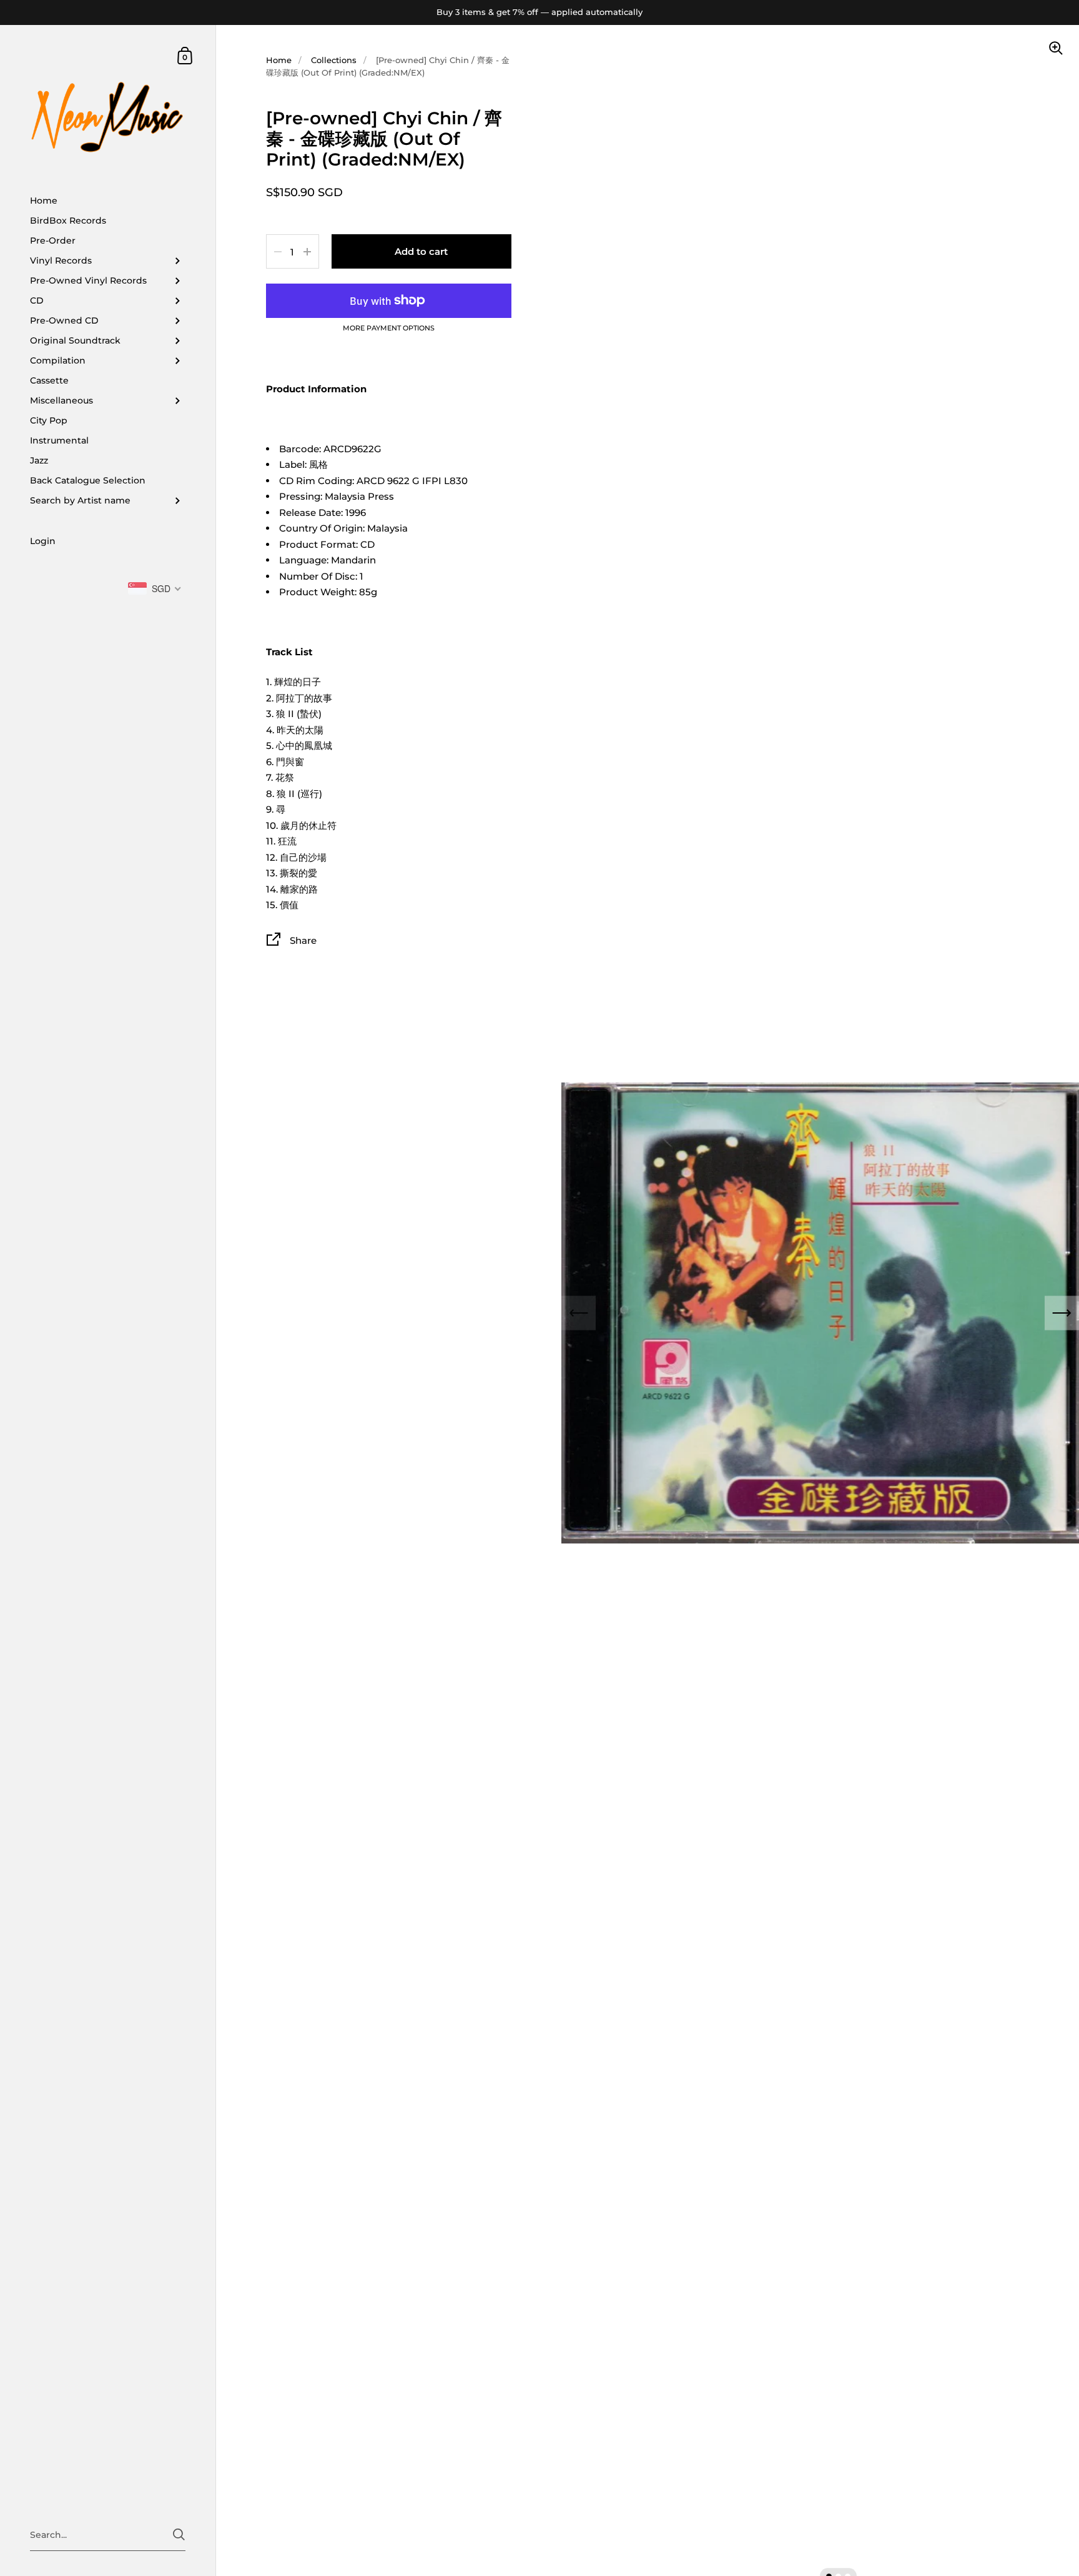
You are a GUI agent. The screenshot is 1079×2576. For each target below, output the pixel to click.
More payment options (389, 329)
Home (279, 60)
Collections (334, 60)
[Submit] (179, 2534)
